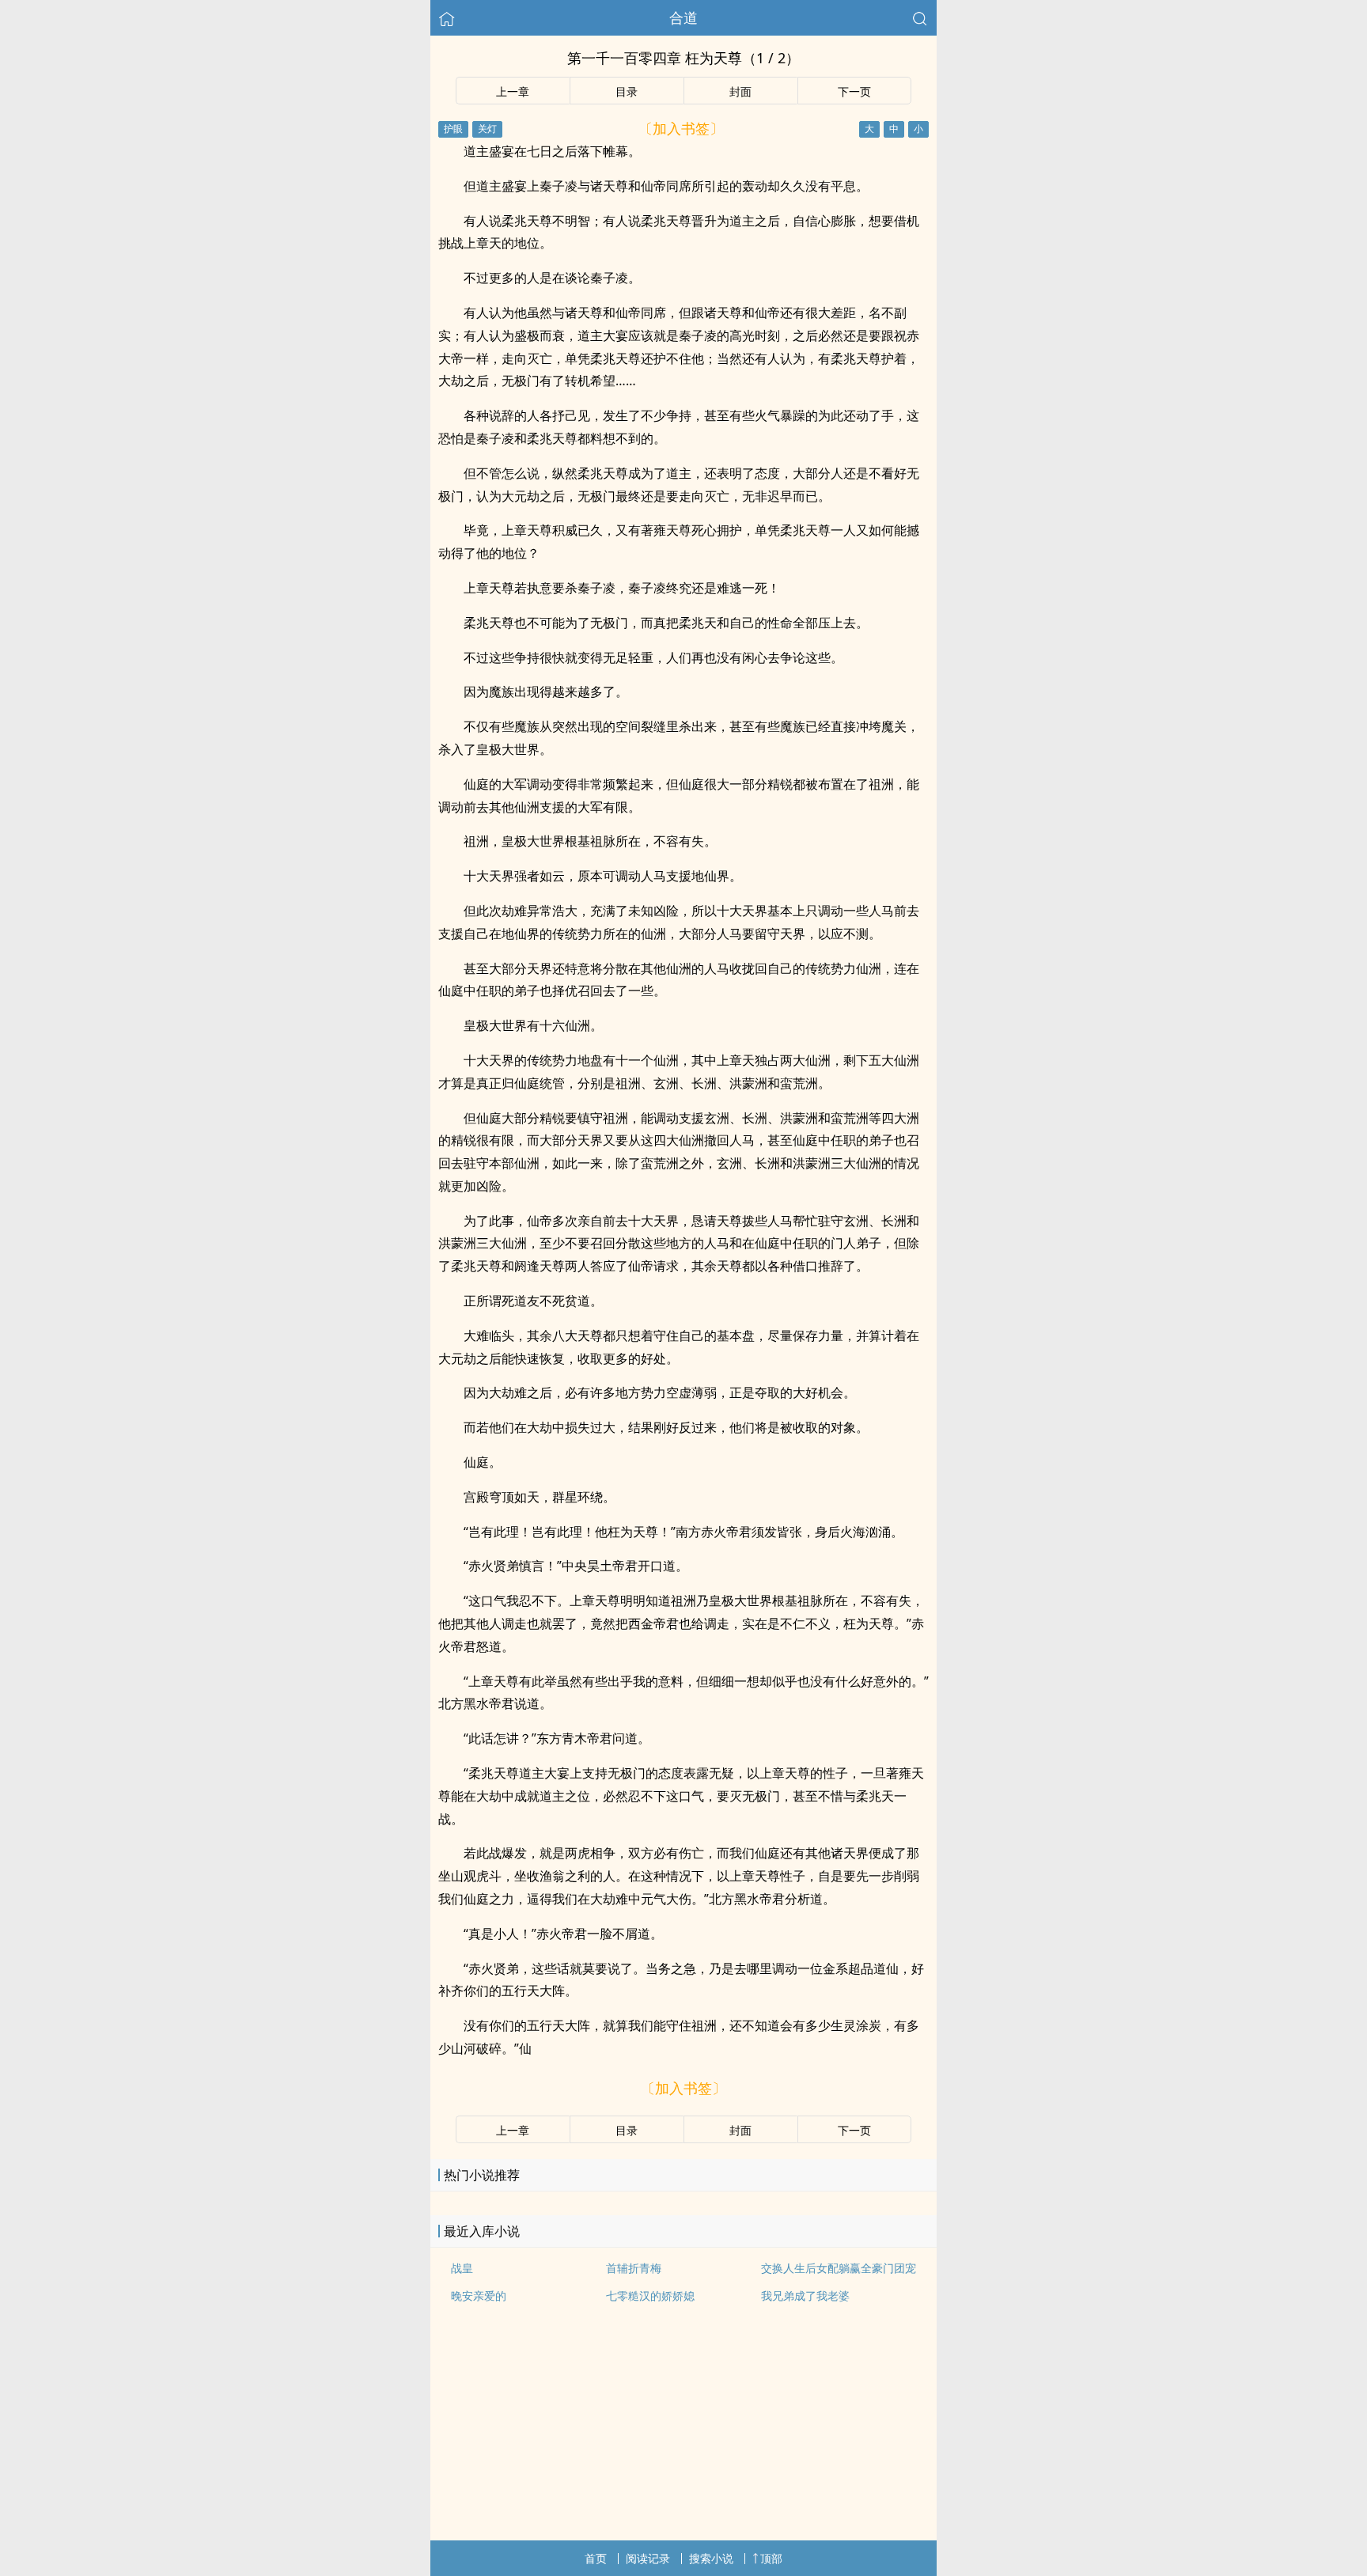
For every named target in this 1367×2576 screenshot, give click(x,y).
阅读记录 (648, 2558)
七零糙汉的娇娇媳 (650, 2296)
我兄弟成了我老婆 (805, 2296)
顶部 (771, 2558)
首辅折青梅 (634, 2268)
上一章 (513, 91)
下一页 (854, 91)
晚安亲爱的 (479, 2296)
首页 (596, 2558)
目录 (627, 91)
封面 (740, 91)
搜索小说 (711, 2558)
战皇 (462, 2268)
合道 (683, 17)
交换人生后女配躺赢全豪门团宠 (839, 2268)
